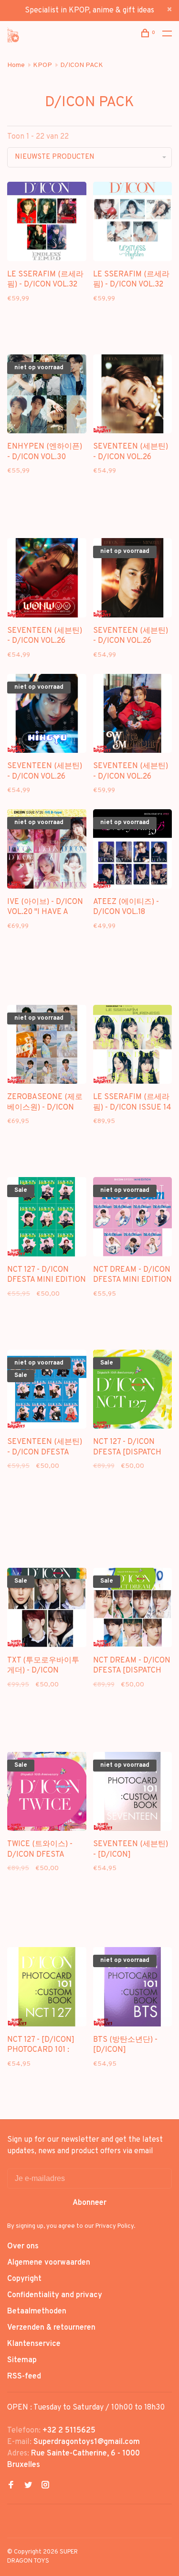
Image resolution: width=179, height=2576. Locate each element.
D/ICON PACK (82, 65)
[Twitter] (28, 2486)
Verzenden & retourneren (51, 2328)
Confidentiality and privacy (55, 2295)
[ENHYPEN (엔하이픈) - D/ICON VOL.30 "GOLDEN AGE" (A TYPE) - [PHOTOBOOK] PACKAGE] (47, 396)
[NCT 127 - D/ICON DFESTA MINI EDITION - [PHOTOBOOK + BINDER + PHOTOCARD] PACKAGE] (47, 1219)
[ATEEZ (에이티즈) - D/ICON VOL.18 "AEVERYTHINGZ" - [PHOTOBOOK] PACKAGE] (133, 851)
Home (16, 65)
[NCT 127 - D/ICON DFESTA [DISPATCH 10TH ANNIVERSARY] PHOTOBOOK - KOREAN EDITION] (133, 1391)
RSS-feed (24, 2377)
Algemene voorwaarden (49, 2263)
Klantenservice (34, 2344)
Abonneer (89, 2203)
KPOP (42, 65)
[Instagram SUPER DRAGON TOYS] (45, 2486)
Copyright (24, 2279)
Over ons (23, 2246)
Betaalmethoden (37, 2312)
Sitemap (22, 2360)
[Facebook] (11, 2486)
